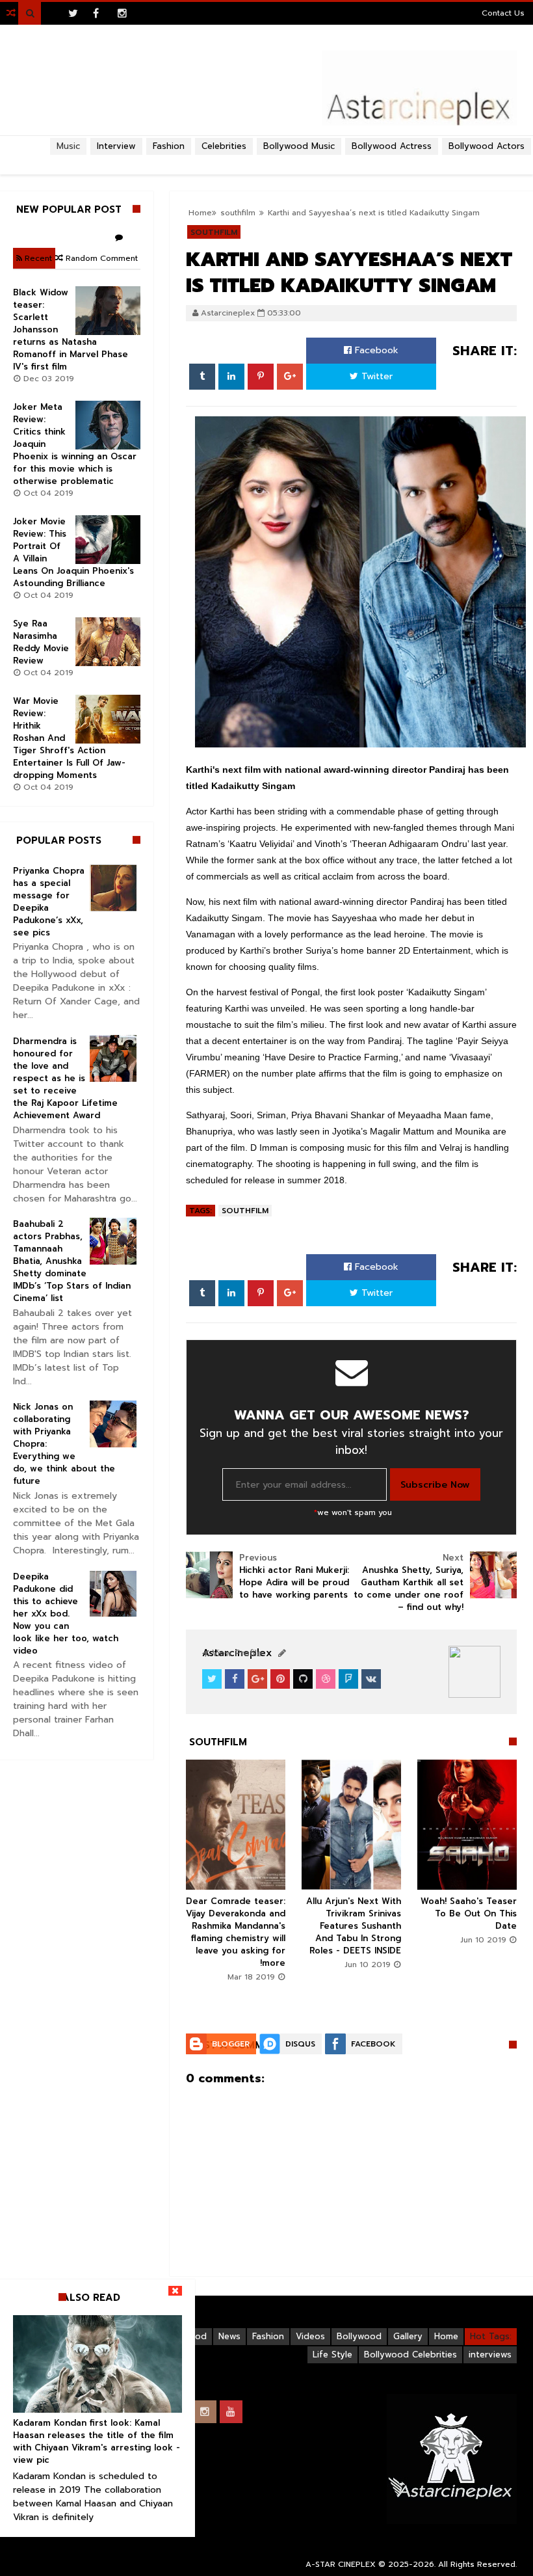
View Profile (235, 1653)
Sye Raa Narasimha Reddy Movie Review (41, 642)
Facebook (375, 350)
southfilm (245, 1211)
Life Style (332, 2355)
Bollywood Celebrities (410, 2355)
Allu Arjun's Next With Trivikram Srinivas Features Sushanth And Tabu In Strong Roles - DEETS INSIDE (354, 1926)
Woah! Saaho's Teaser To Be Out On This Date (469, 1913)
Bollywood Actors (487, 146)
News (229, 2336)
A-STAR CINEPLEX (341, 2564)
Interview (116, 146)
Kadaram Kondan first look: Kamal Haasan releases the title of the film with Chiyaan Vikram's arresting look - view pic (97, 2441)
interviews (490, 2355)
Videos (310, 2336)
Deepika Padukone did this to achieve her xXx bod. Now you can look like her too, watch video (66, 1614)
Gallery (408, 2336)
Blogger (231, 2044)
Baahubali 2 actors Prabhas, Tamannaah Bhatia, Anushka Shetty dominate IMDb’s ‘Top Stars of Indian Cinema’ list (72, 1261)
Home (446, 2336)
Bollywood (359, 2336)
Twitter (375, 376)
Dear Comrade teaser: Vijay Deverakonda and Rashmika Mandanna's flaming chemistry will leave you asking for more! (236, 1932)
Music (68, 146)
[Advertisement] (266, 160)
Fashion (268, 2336)
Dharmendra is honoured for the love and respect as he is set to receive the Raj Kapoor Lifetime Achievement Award (65, 1078)
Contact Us (503, 13)
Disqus (300, 2044)
